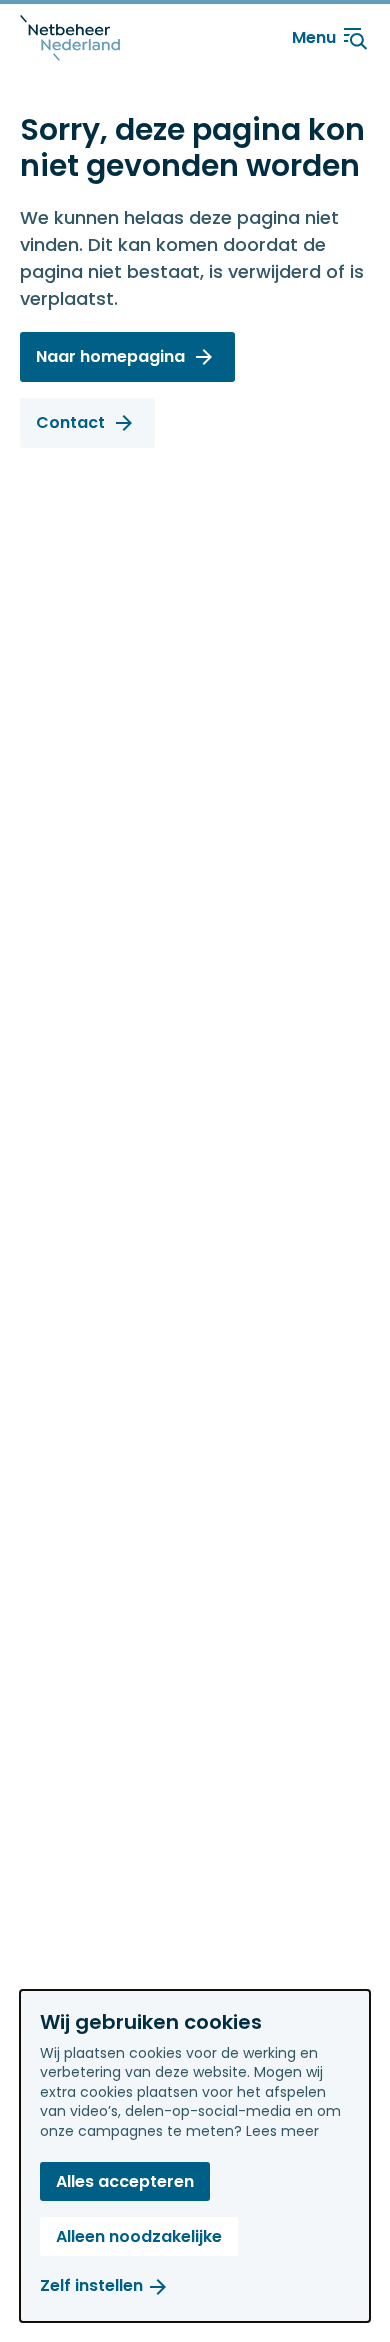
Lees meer (282, 2131)
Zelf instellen (91, 2285)
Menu (314, 37)
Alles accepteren (125, 2181)
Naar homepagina (110, 356)
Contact (70, 422)
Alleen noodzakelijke (139, 2236)
